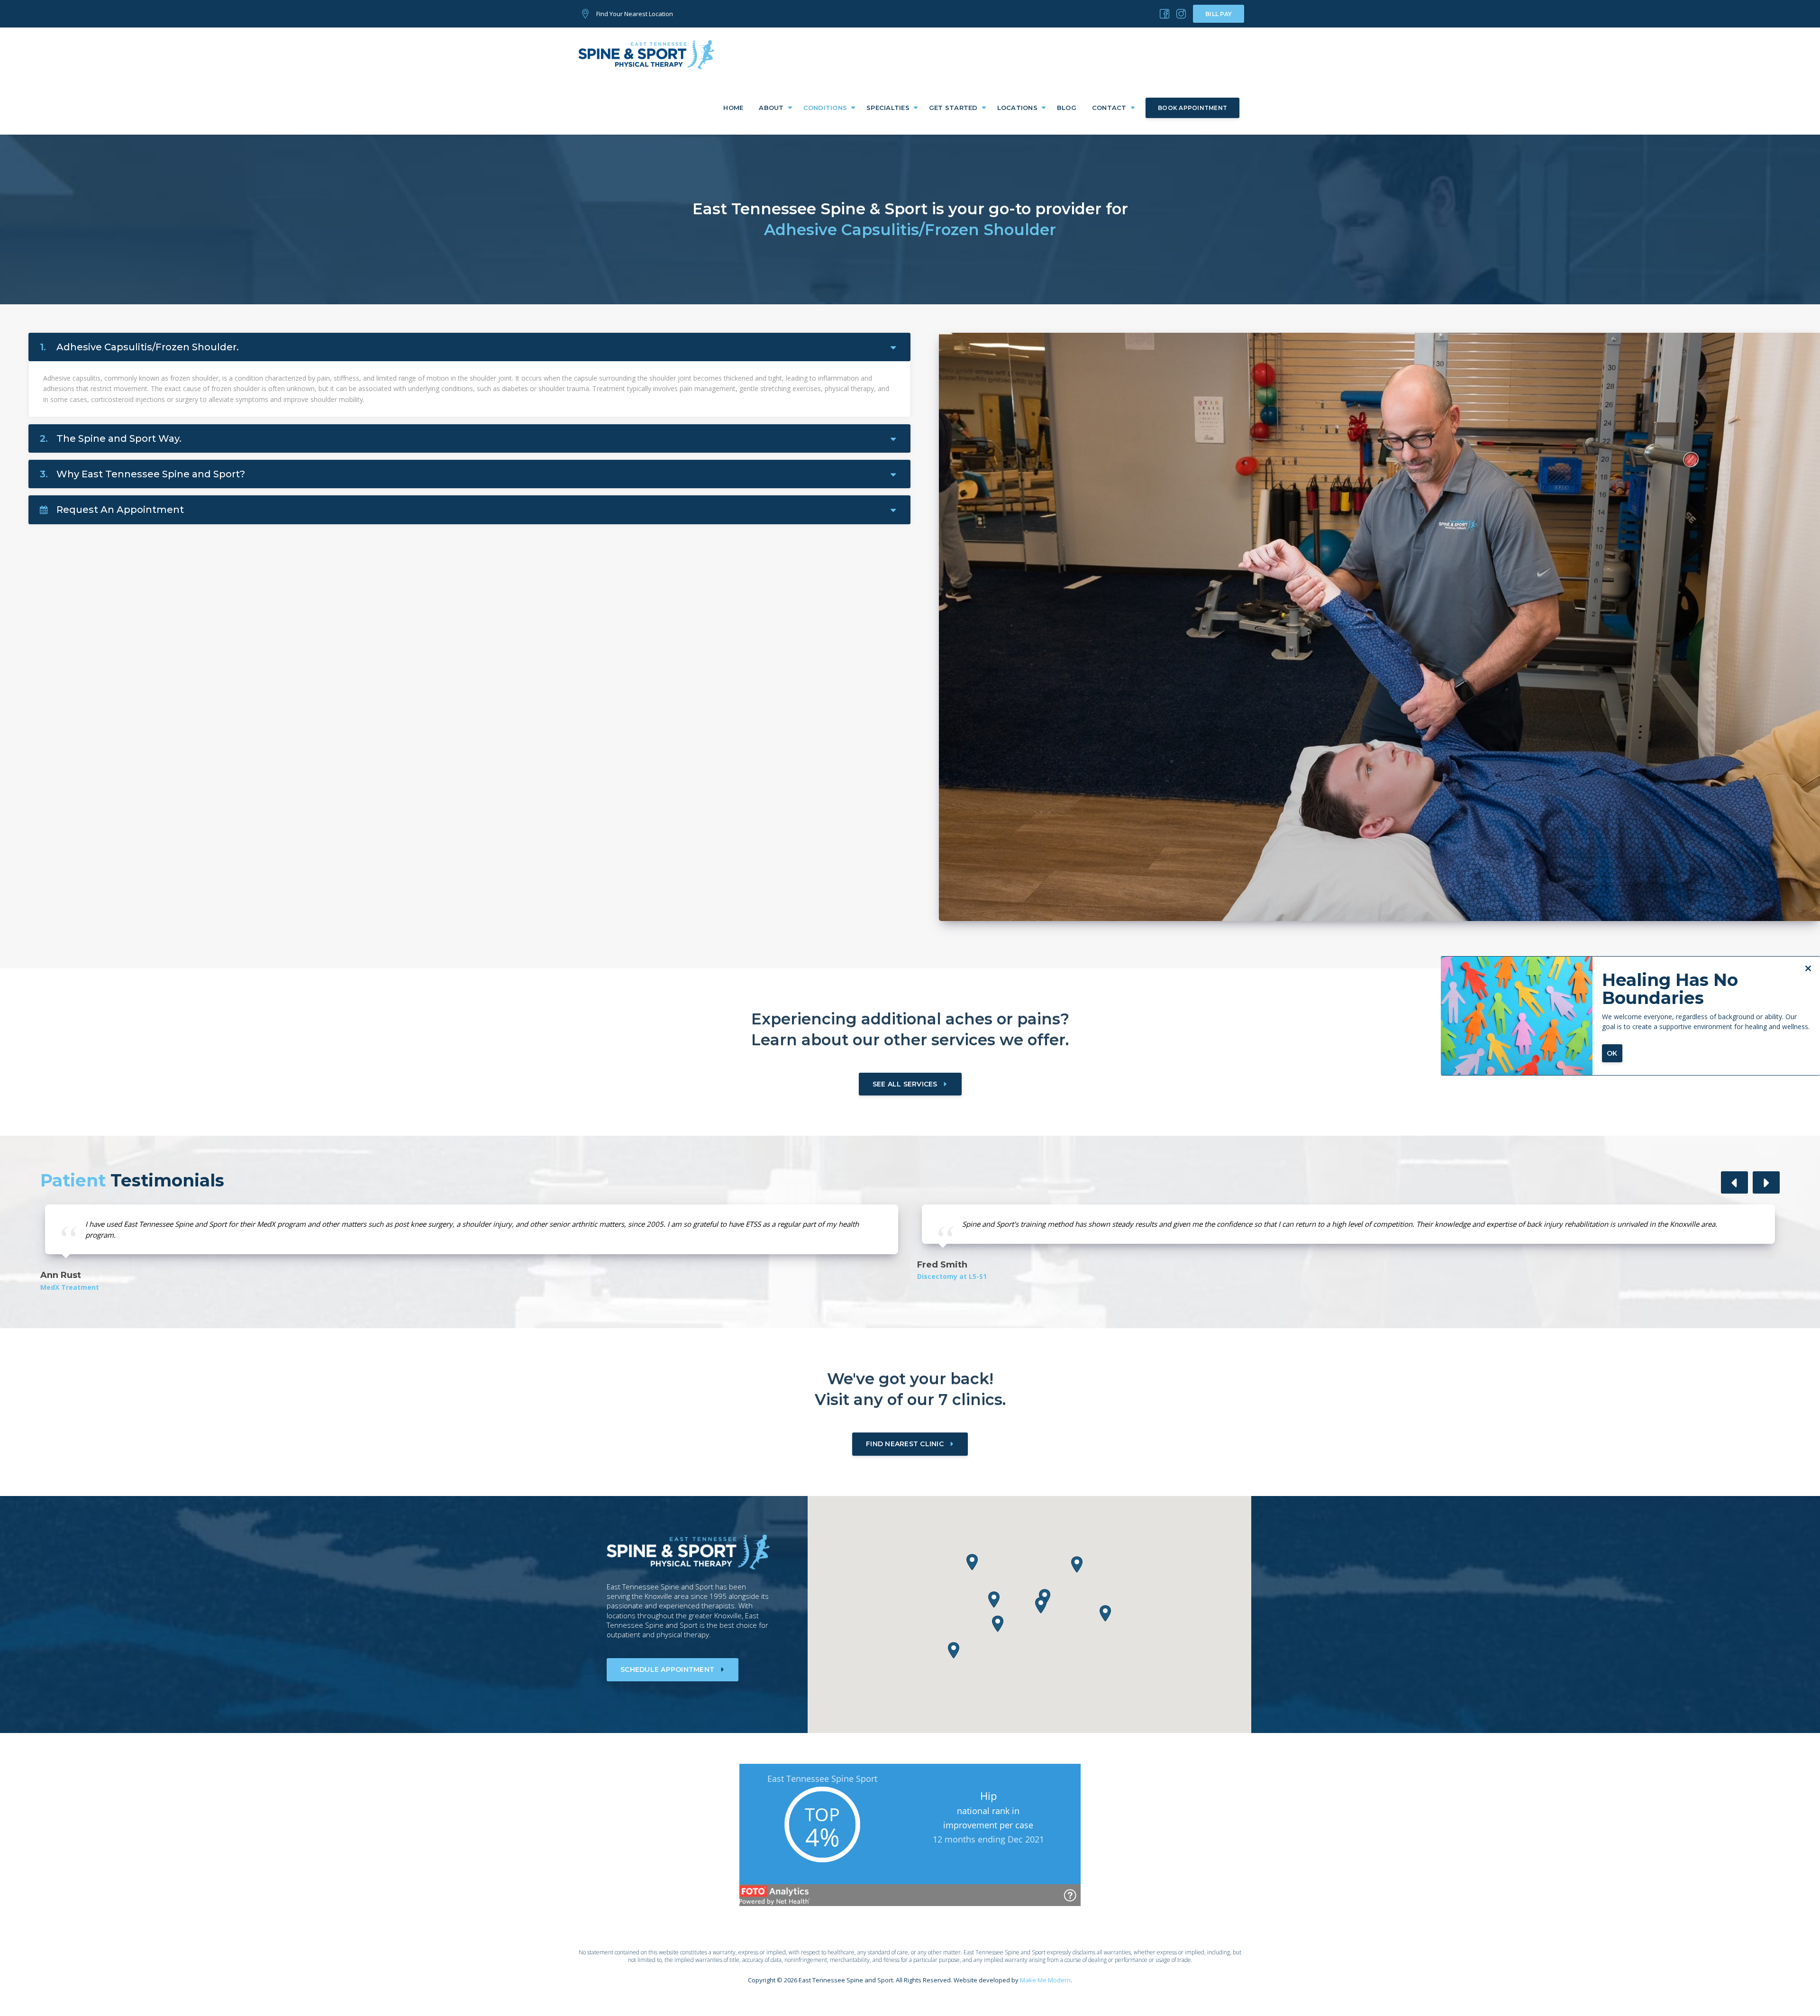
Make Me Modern (1045, 1980)
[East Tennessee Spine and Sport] (647, 54)
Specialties (888, 108)
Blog (1067, 108)
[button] (1734, 1182)
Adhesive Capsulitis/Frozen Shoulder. (139, 347)
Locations (1017, 108)
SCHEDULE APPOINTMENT (667, 1669)
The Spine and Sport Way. (111, 438)
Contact (1109, 108)
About (771, 108)
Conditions (825, 108)
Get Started (953, 108)
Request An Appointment (120, 510)
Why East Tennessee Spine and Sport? (142, 474)
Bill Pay (1219, 14)
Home (733, 108)
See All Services (905, 1084)
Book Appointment (1192, 108)
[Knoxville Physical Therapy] (1165, 14)
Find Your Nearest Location (635, 14)
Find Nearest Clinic (905, 1444)
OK (1612, 1053)
